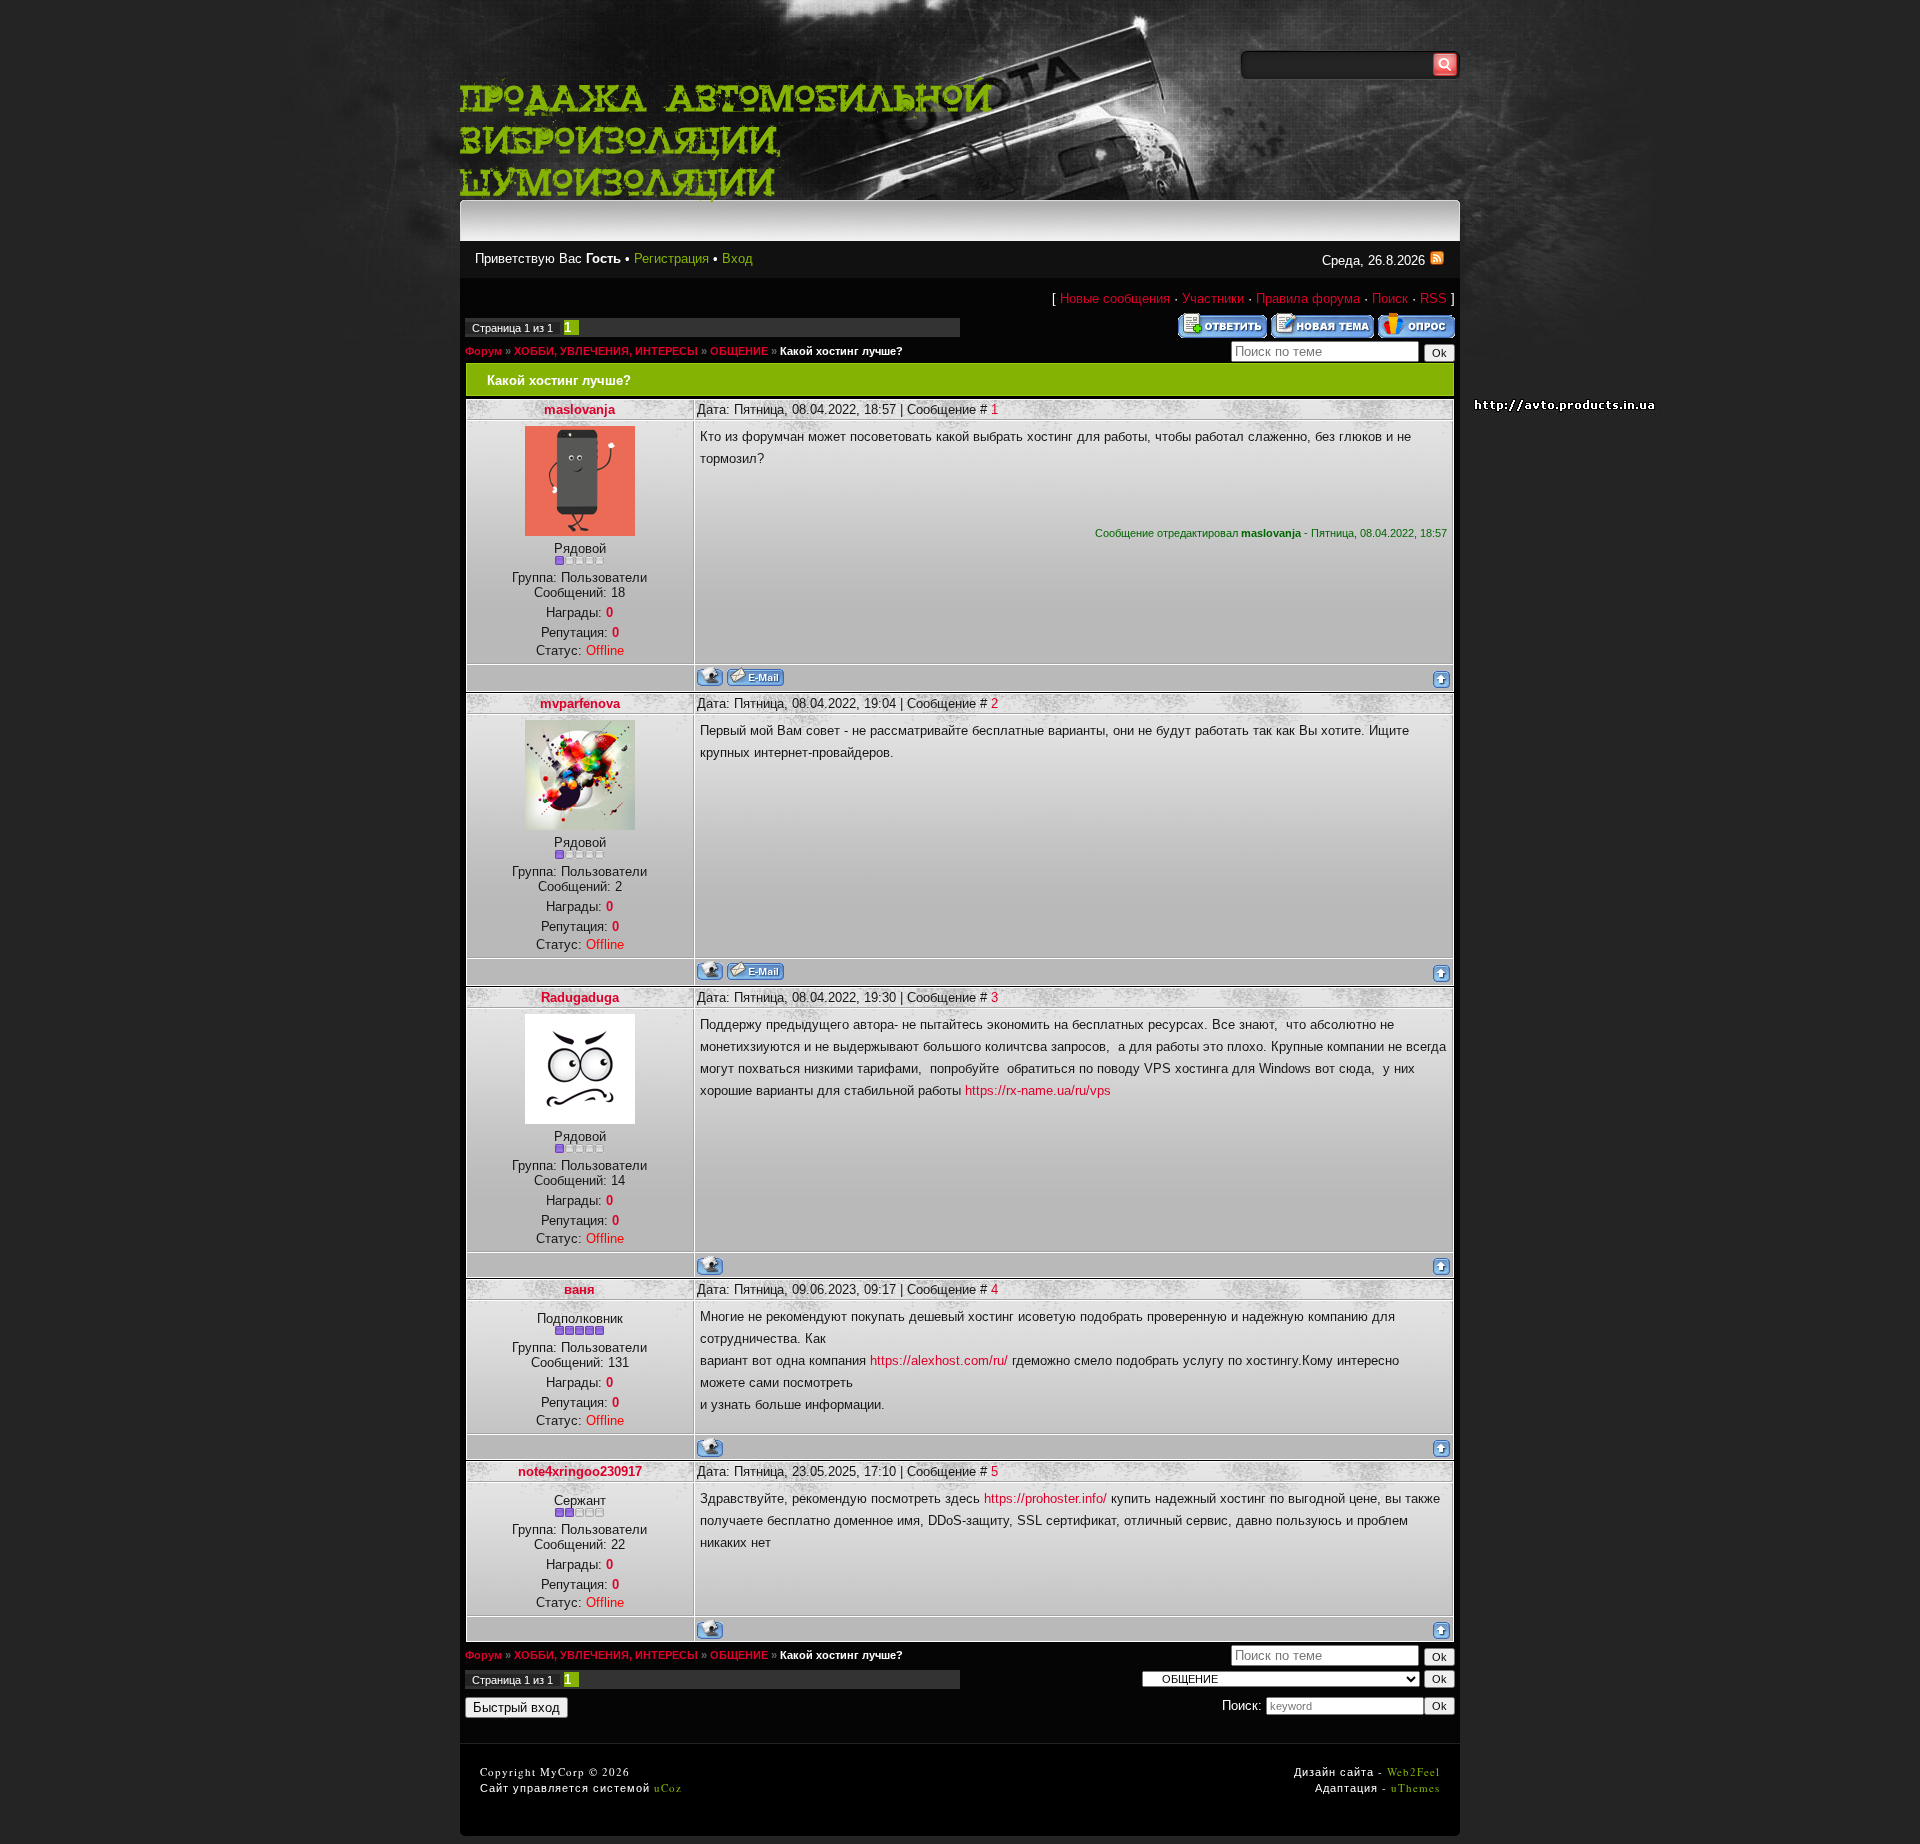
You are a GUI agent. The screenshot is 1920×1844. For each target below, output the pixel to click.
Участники (1213, 298)
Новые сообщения (1115, 298)
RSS (1433, 298)
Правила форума (1308, 298)
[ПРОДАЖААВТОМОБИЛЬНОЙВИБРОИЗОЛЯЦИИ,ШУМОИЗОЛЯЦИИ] (735, 137)
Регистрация (671, 258)
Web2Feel (1413, 1771)
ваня (579, 1289)
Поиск (1390, 298)
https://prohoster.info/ (1045, 1498)
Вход (737, 258)
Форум (483, 351)
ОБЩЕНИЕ (739, 351)
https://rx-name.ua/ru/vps (1038, 1090)
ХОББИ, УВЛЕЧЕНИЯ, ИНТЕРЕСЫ (606, 351)
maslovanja (579, 409)
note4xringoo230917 (580, 1471)
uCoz (668, 1787)
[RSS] (1437, 260)
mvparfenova (580, 703)
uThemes (1415, 1787)
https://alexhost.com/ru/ (939, 1360)
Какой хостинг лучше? (841, 351)
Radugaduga (580, 997)
